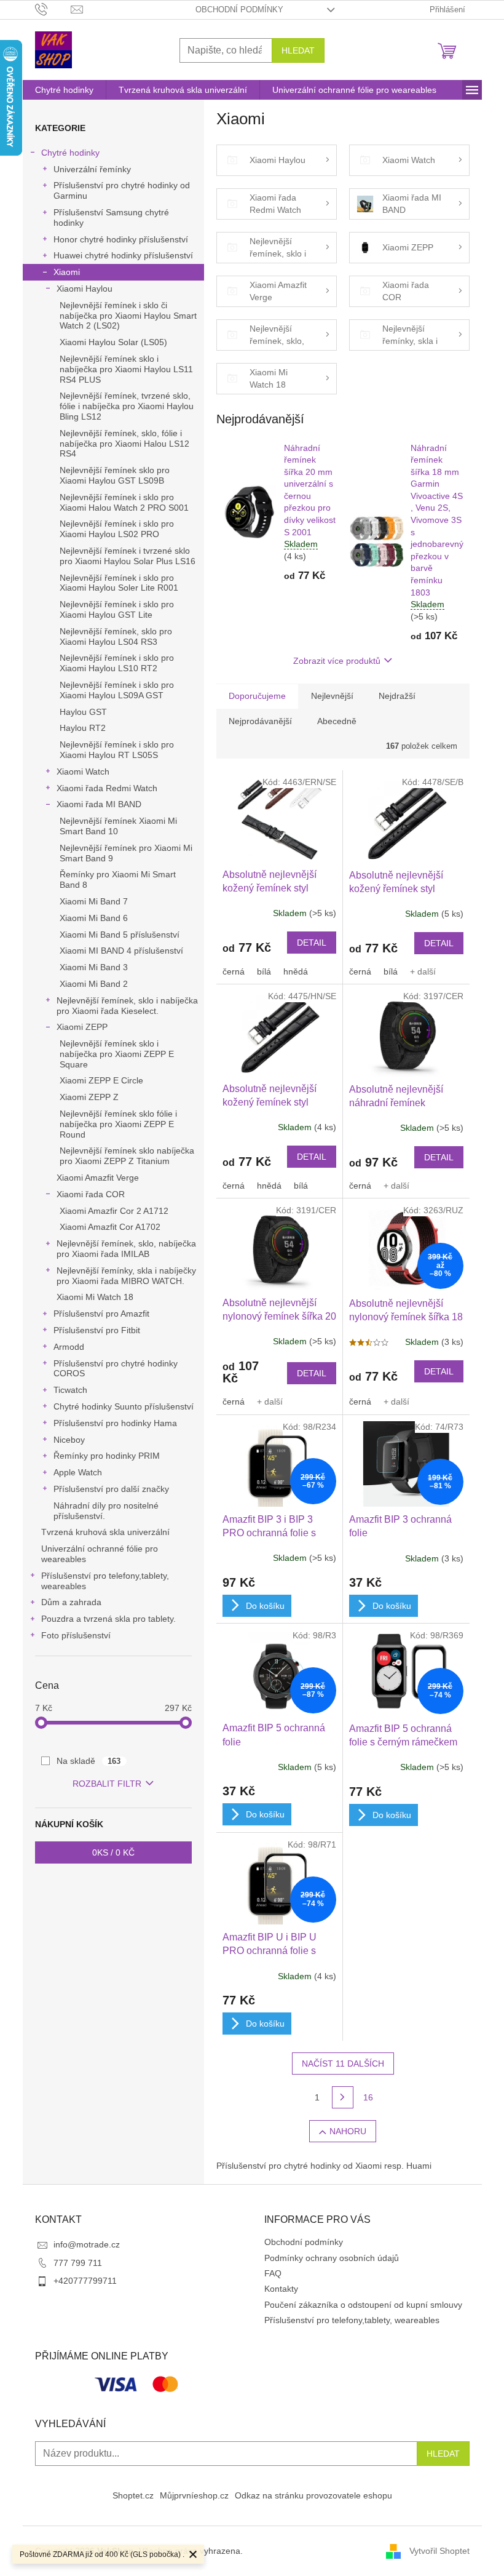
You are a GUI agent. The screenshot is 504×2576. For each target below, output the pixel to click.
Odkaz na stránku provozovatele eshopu (313, 2495)
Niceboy (69, 1440)
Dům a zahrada (71, 1602)
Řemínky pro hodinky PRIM (107, 1456)
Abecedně (337, 721)
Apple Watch (78, 1472)
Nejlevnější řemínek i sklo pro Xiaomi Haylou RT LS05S (117, 750)
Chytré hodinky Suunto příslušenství (124, 1406)
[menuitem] (64, 90)
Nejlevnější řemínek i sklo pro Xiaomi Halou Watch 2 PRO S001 (124, 502)
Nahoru (348, 2131)
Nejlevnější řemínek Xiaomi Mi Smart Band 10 (118, 826)
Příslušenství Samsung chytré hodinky (111, 217)
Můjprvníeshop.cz (194, 2495)
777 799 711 (78, 2263)
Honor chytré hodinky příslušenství (121, 239)
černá (234, 971)
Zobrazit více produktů (337, 661)
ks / (113, 1852)
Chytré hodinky (70, 153)
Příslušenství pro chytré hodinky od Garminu (122, 190)
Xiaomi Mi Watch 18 (95, 1297)
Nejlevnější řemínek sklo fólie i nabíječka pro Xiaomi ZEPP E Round (118, 1124)
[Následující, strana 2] (343, 2097)
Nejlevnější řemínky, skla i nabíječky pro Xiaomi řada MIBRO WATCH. (126, 1276)
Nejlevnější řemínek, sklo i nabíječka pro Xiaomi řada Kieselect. (127, 1006)
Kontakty (281, 2289)
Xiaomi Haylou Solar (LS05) (113, 342)
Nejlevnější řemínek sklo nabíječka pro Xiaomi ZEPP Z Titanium (127, 1156)
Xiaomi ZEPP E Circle (101, 1080)
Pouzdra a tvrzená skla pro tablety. (108, 1619)
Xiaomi (67, 272)
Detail (312, 943)
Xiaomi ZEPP (82, 1027)
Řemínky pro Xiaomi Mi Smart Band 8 (118, 879)
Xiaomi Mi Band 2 (94, 984)
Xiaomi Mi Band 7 (94, 901)
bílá (264, 971)
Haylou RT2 (83, 728)
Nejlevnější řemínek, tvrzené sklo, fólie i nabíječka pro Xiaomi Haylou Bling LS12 (127, 406)
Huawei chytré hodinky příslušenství (123, 255)
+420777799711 (85, 2281)
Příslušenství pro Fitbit (97, 1330)
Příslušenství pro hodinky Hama (115, 1423)
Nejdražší (397, 696)
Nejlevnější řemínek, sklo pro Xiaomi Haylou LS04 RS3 (116, 636)
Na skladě (89, 1761)
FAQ (273, 2273)
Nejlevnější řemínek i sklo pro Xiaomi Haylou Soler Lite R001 (119, 583)
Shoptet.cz (133, 2495)
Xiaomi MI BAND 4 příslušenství (121, 951)
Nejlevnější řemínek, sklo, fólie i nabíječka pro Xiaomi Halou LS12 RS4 (124, 444)
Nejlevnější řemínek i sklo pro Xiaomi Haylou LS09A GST (117, 690)
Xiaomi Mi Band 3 (94, 967)
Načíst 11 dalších (343, 2064)
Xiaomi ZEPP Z (89, 1097)
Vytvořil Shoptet (439, 2550)
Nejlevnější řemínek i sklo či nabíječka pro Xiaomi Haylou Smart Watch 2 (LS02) (128, 316)
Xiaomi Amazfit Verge (98, 1178)
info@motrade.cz (87, 2244)
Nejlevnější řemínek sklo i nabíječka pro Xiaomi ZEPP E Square (117, 1054)
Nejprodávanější (260, 721)
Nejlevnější (332, 696)
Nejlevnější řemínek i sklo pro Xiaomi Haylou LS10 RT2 (117, 663)
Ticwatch (70, 1390)
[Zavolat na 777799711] (53, 9)
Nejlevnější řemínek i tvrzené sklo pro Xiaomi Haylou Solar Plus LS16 (128, 556)
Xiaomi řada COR (91, 1194)
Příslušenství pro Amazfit (101, 1314)
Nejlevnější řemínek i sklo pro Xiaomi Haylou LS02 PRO (117, 529)
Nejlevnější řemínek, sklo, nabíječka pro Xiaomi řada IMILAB (126, 1249)
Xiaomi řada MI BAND (99, 804)
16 (368, 2097)
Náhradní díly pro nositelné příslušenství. (106, 1511)
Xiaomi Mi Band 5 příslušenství (120, 935)
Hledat (298, 50)
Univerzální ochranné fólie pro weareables (100, 1554)
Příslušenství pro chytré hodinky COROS (116, 1369)
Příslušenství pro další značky (111, 1489)
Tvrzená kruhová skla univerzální (105, 1532)
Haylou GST (83, 712)
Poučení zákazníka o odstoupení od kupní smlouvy (363, 2305)
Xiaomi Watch (83, 772)
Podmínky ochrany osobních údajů (332, 2258)
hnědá (296, 971)
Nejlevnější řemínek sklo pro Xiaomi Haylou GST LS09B (115, 475)
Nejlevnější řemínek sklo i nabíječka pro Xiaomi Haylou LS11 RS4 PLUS (126, 369)
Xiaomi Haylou (85, 289)
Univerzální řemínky (92, 169)
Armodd (69, 1347)
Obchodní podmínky (239, 10)
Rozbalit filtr (107, 1784)
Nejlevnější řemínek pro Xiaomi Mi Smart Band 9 (126, 853)
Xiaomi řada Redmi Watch (107, 788)
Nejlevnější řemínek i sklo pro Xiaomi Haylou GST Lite (117, 609)
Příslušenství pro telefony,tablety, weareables (105, 1581)
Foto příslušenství (76, 1635)
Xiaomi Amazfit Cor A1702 (110, 1227)
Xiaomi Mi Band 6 (94, 918)
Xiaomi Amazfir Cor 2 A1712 (114, 1211)
